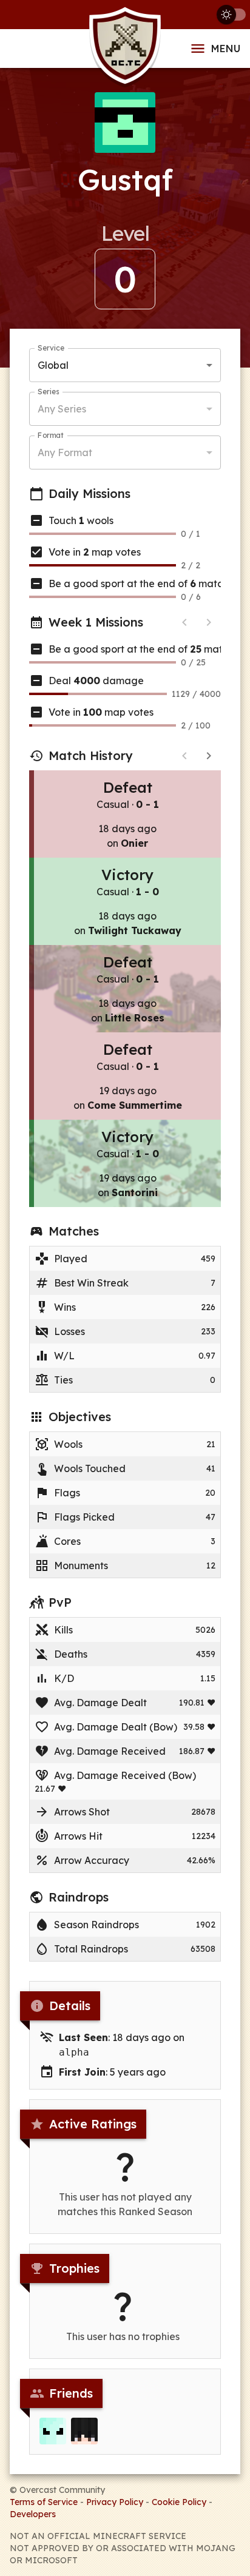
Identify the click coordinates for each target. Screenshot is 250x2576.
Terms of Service (44, 2502)
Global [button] (53, 365)
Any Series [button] (62, 409)
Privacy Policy (115, 2502)
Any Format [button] (65, 452)
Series (48, 392)
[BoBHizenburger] (53, 2431)
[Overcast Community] (125, 49)
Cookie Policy (179, 2502)
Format (51, 435)
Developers (33, 2514)
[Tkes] (84, 2431)
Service (51, 348)
